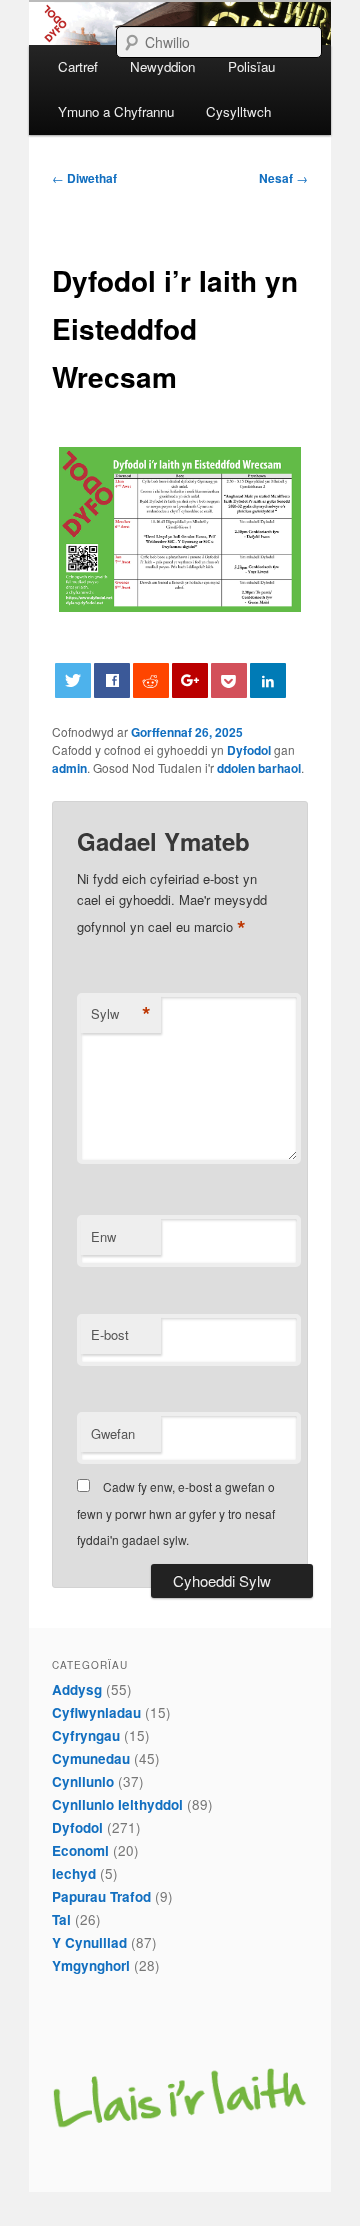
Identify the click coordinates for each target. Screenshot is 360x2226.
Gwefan (113, 1433)
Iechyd (74, 1873)
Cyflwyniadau (96, 1712)
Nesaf (283, 178)
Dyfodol (249, 750)
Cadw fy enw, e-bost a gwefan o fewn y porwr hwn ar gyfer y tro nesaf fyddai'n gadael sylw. (176, 1513)
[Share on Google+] (190, 680)
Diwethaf (84, 178)
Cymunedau (91, 1758)
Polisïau (251, 66)
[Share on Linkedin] (268, 680)
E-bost (110, 1334)
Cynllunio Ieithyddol (117, 1804)
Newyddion (162, 66)
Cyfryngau (86, 1735)
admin (69, 768)
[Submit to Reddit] (151, 680)
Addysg (77, 1689)
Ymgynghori (91, 1965)
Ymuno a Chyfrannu (116, 111)
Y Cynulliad (89, 1942)
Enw (103, 1236)
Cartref (78, 66)
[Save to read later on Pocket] (229, 680)
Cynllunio (83, 1781)
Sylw (121, 1014)
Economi (80, 1850)
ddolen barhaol (259, 768)
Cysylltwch (238, 111)
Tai (61, 1919)
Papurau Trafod (101, 1896)
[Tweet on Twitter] (73, 680)
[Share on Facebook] (112, 680)
